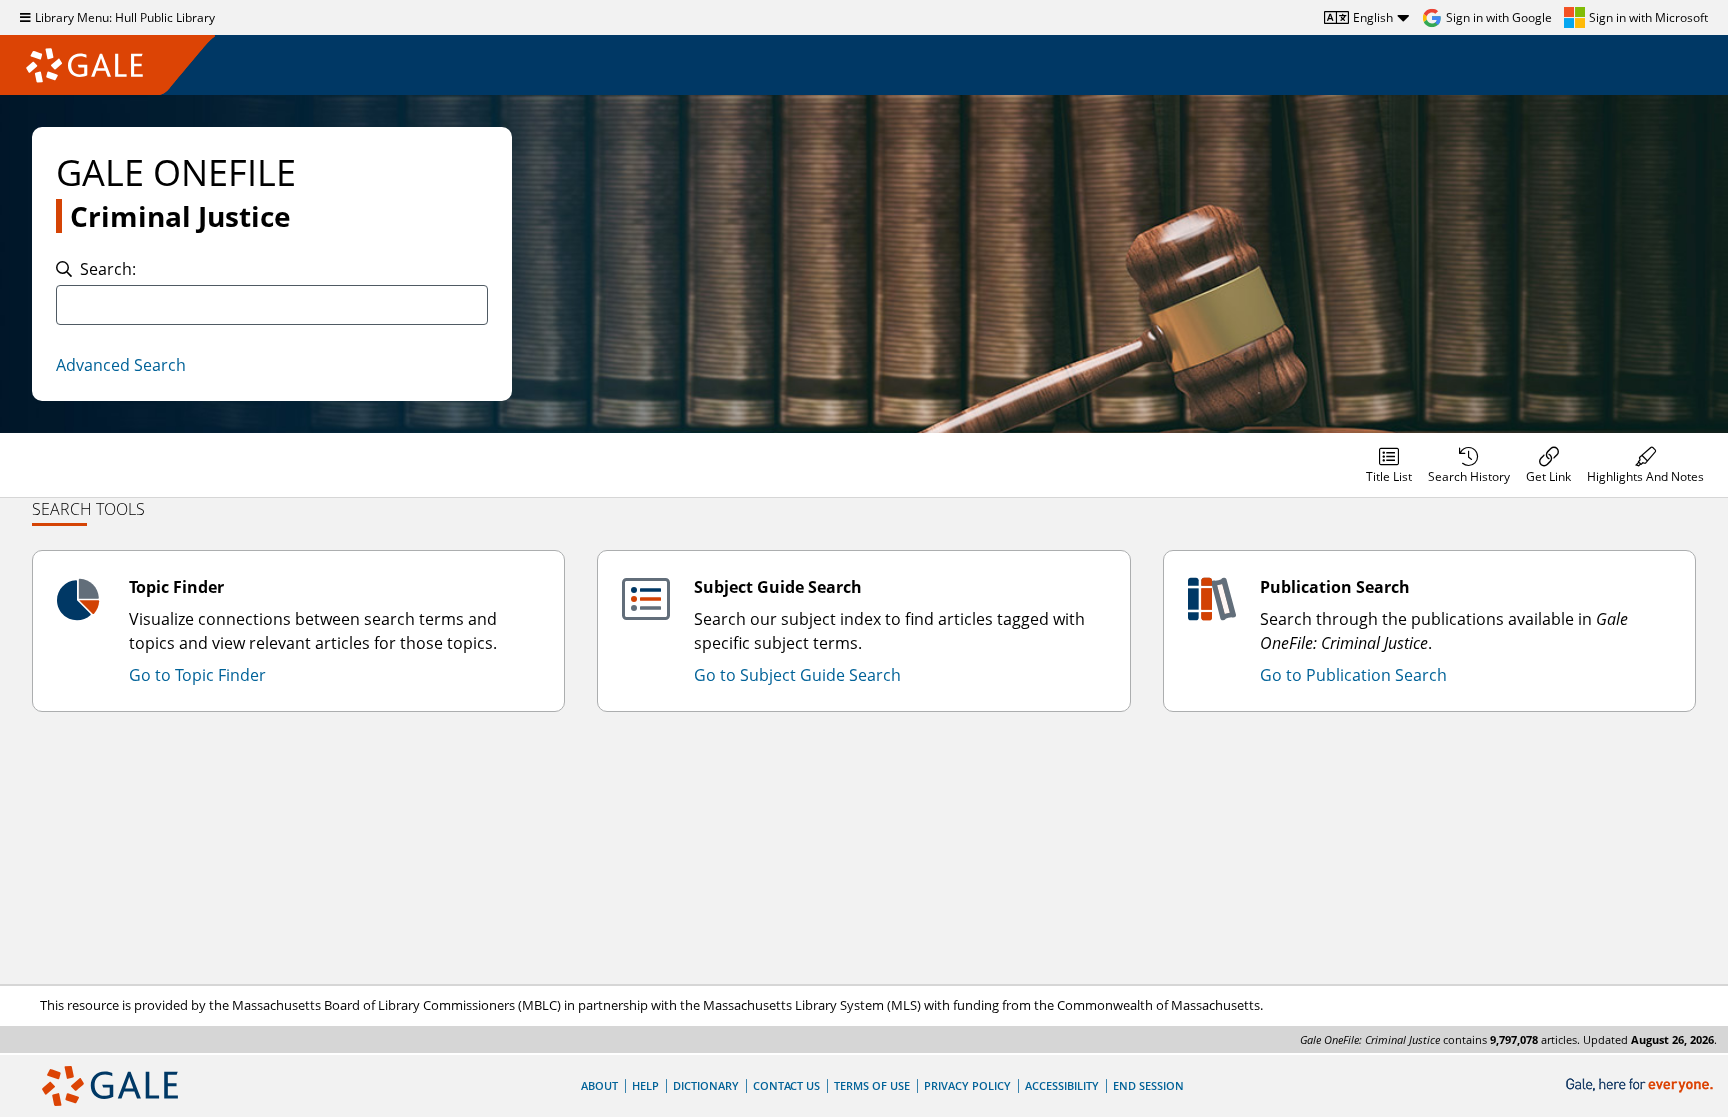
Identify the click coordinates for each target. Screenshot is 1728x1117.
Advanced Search (121, 365)
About (599, 1085)
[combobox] (272, 305)
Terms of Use (872, 1085)
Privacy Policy (967, 1085)
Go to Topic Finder (197, 675)
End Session (1148, 1085)
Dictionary (706, 1085)
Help (645, 1085)
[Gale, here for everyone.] (1641, 1085)
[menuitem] (1389, 465)
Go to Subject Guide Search (797, 675)
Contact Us (786, 1085)
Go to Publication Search (1353, 675)
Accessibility (1062, 1085)
